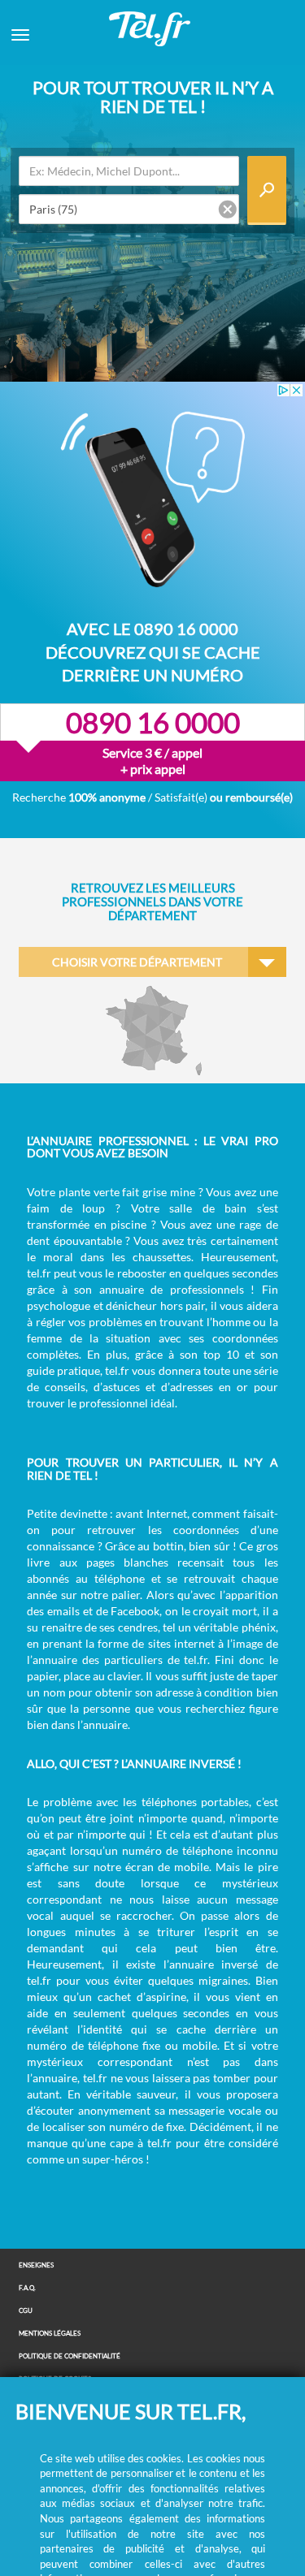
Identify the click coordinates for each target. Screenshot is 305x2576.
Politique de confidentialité (70, 2356)
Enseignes (36, 2265)
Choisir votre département (137, 962)
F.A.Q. (27, 2288)
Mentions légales (50, 2334)
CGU (26, 2311)
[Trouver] (267, 190)
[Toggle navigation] (20, 35)
